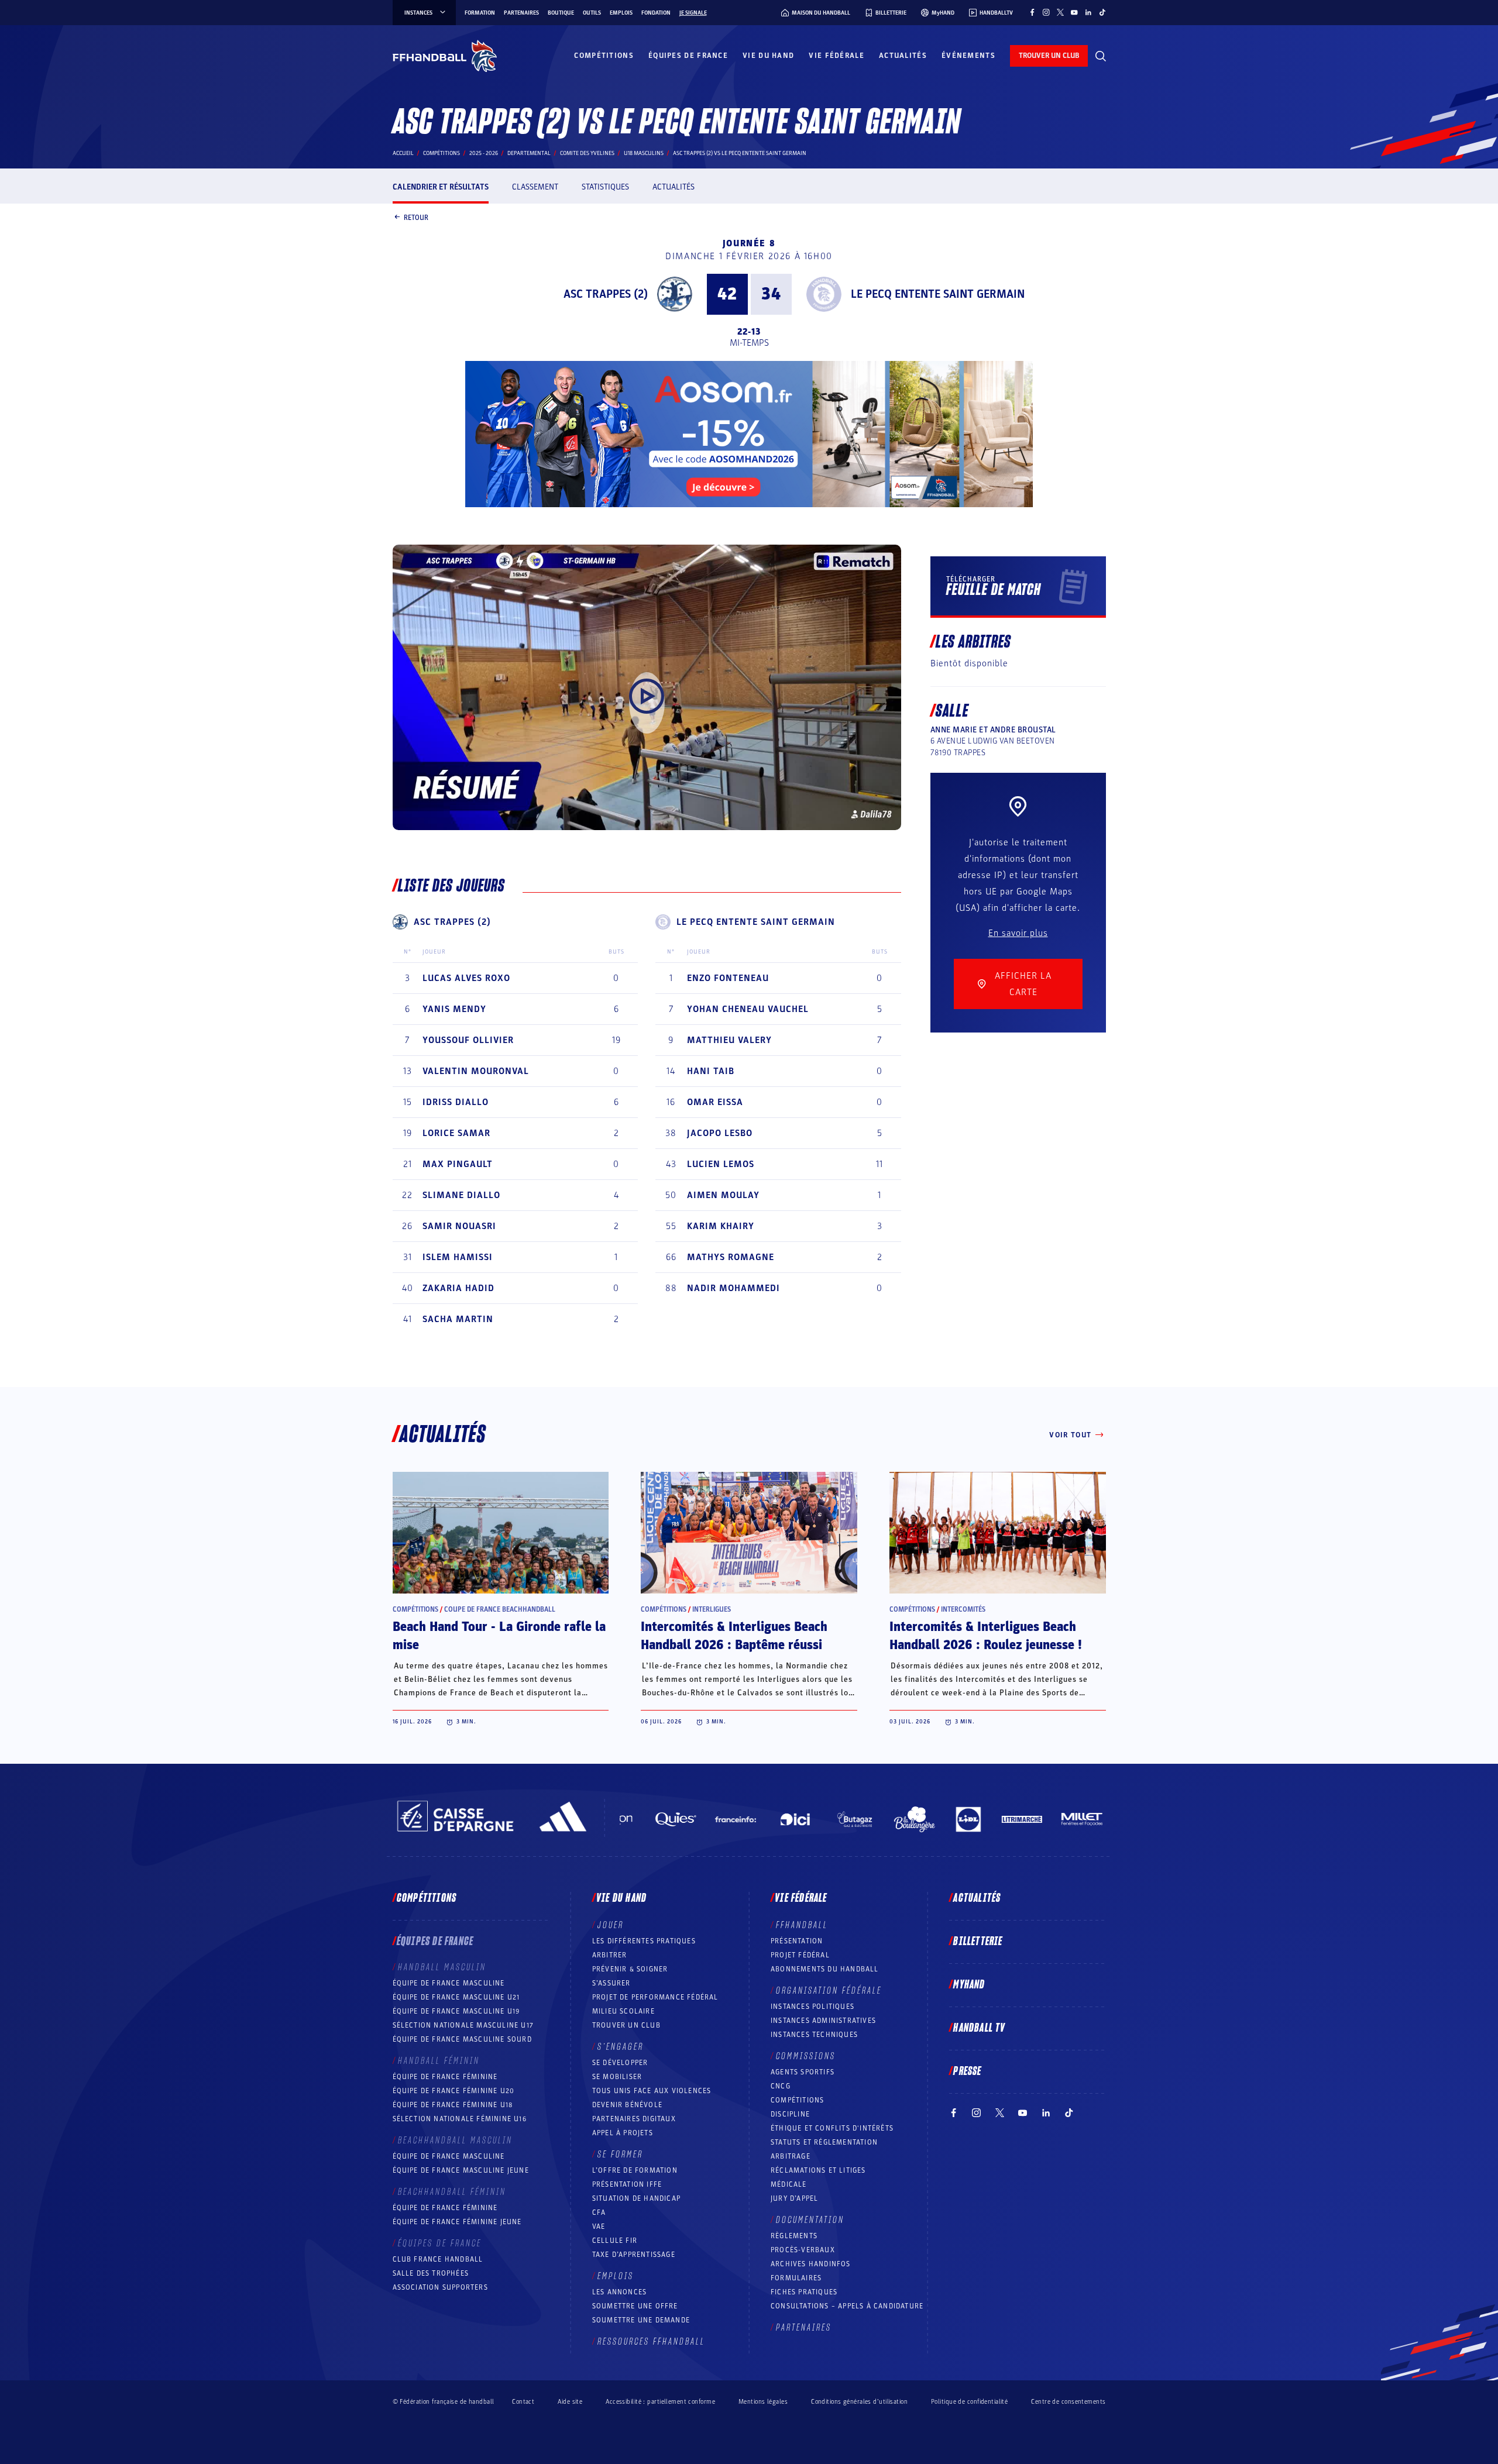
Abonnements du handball (825, 1969)
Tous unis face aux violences (652, 2091)
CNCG (781, 2086)
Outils (592, 13)
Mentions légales (763, 2402)
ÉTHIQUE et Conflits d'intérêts (832, 2128)
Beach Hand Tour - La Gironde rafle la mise (499, 1636)
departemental (529, 153)
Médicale (789, 2184)
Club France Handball (438, 2259)
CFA (599, 2212)
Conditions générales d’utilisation (859, 2402)
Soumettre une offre (635, 2306)
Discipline (790, 2114)
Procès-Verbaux (803, 2250)
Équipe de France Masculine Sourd (462, 2039)
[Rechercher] (1101, 56)
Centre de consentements (1068, 2401)
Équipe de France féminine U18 (453, 2105)
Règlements (794, 2236)
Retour (416, 217)
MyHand (969, 1985)
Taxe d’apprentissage (634, 2255)
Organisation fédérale (829, 1991)
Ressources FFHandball (651, 2342)
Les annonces (619, 2292)
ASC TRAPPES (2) (606, 294)
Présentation (797, 1941)
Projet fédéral (800, 1955)
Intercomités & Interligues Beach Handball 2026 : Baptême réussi (734, 1636)
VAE (599, 2226)
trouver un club (1049, 56)
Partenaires (521, 13)
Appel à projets (623, 2133)
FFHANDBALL (802, 1925)
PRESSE (967, 2071)
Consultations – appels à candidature (847, 2306)
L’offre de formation (635, 2170)
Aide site (570, 2402)
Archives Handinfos (811, 2264)
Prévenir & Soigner (630, 1969)
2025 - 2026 (484, 153)
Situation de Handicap (636, 2198)
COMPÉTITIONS (797, 2100)
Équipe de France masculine (449, 1983)
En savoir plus (1018, 933)
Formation (480, 13)
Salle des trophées (431, 2273)
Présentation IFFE (627, 2184)
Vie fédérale (836, 56)
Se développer (620, 2063)
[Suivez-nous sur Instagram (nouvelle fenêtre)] (1046, 12)
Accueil (403, 153)
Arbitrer (610, 1955)
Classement (535, 187)
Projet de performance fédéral (655, 1997)
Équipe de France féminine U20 (454, 2091)
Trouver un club (626, 2025)
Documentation (810, 2220)
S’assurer (611, 1983)
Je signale (693, 13)
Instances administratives (823, 2021)
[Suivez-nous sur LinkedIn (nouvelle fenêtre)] (1088, 12)
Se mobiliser (617, 2077)
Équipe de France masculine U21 (456, 1997)
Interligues (712, 1609)
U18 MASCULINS (644, 153)
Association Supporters (440, 2287)
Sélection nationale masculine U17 (463, 2025)
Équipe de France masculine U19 (456, 2011)
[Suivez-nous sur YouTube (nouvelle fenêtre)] (1074, 12)
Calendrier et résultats (441, 187)
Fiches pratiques (804, 2292)
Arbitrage (791, 2156)
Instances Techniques (814, 2035)
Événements (968, 56)
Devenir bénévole (627, 2105)
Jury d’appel (794, 2198)
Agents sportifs (803, 2072)
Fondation (656, 13)
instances (418, 13)
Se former (620, 2155)
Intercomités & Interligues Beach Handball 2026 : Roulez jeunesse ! (986, 1636)
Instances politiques (812, 2007)
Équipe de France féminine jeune (457, 2222)
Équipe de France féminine (445, 2077)
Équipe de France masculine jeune (461, 2170)
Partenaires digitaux (634, 2119)
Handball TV (979, 2028)
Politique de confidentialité (969, 2402)
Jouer (611, 1925)
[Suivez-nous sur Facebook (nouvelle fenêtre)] (1032, 12)
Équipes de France (688, 56)
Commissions (806, 2056)
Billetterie (978, 1942)
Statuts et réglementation (824, 2142)
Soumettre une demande (641, 2320)
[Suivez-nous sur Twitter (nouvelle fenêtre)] (1060, 12)
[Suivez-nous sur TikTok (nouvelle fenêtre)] (1102, 12)
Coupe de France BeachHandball (500, 1609)
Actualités (903, 56)
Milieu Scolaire (623, 2011)
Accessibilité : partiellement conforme (660, 2402)
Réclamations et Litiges (818, 2170)
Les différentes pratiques (644, 1941)
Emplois (621, 13)
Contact (523, 2402)
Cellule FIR (615, 2241)
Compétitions (604, 56)
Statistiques (605, 187)
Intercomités (963, 1609)
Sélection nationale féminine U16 (460, 2119)
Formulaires (796, 2278)
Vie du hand (768, 56)
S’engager (621, 2047)
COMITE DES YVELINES (587, 153)
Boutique (561, 13)
